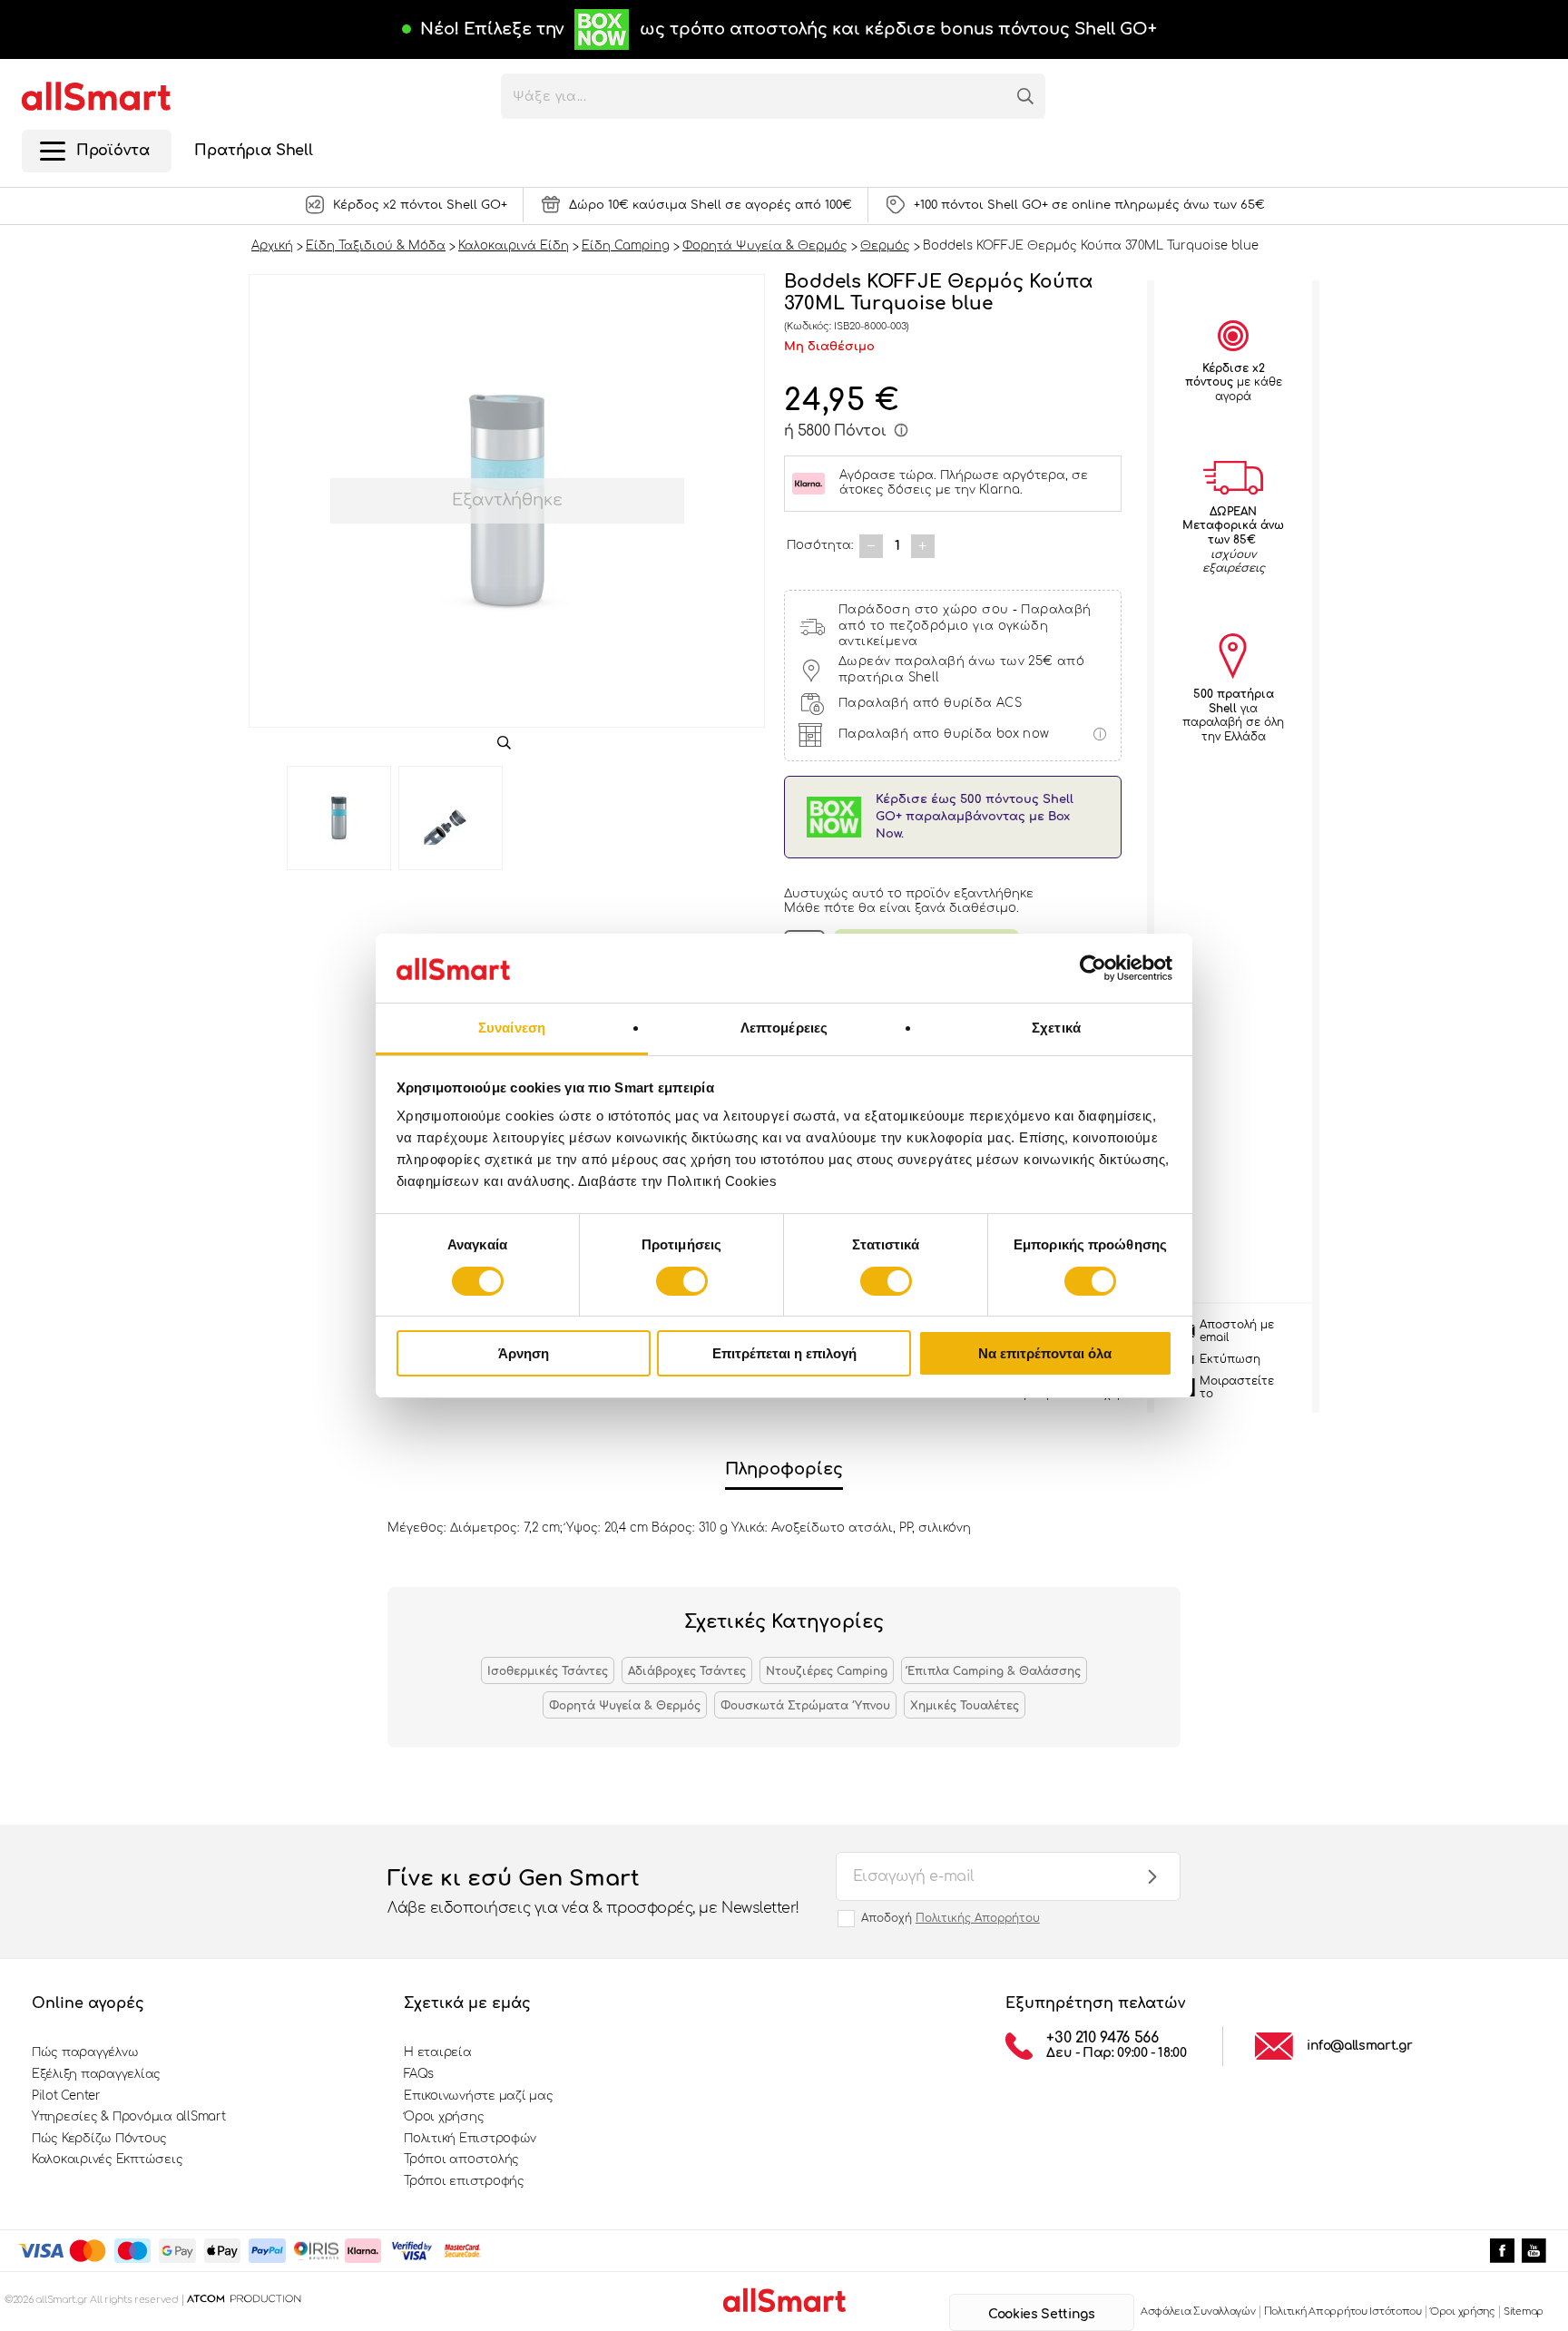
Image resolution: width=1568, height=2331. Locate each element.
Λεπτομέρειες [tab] (784, 1028)
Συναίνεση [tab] (512, 1028)
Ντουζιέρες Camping (827, 1671)
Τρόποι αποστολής (461, 2160)
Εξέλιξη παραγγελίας (96, 2074)
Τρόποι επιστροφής (464, 2181)
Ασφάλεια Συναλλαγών (1198, 2311)
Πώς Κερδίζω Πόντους (99, 2139)
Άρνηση (524, 1353)
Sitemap (1524, 2311)
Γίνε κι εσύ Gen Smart (593, 1891)
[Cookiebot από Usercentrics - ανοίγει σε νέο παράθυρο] (1093, 968)
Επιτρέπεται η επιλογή (784, 1353)
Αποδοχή (951, 1918)
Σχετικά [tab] (1056, 1028)
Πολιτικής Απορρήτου (978, 1918)
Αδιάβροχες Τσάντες (687, 1671)
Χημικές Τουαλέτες (965, 1706)
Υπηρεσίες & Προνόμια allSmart (128, 2117)
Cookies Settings (1041, 2314)
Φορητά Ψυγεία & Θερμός (625, 1706)
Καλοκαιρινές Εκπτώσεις (107, 2160)
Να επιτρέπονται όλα (1045, 1353)
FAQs (419, 2074)
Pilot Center (66, 2096)
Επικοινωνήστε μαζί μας (478, 2096)
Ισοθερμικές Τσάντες (548, 1671)
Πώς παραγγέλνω (85, 2052)
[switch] (682, 1281)
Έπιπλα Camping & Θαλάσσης (994, 1671)
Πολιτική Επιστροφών (470, 2139)
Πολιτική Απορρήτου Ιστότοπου (1343, 2311)
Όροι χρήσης (444, 2117)
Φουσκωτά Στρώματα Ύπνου (805, 1706)
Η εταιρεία (437, 2052)
